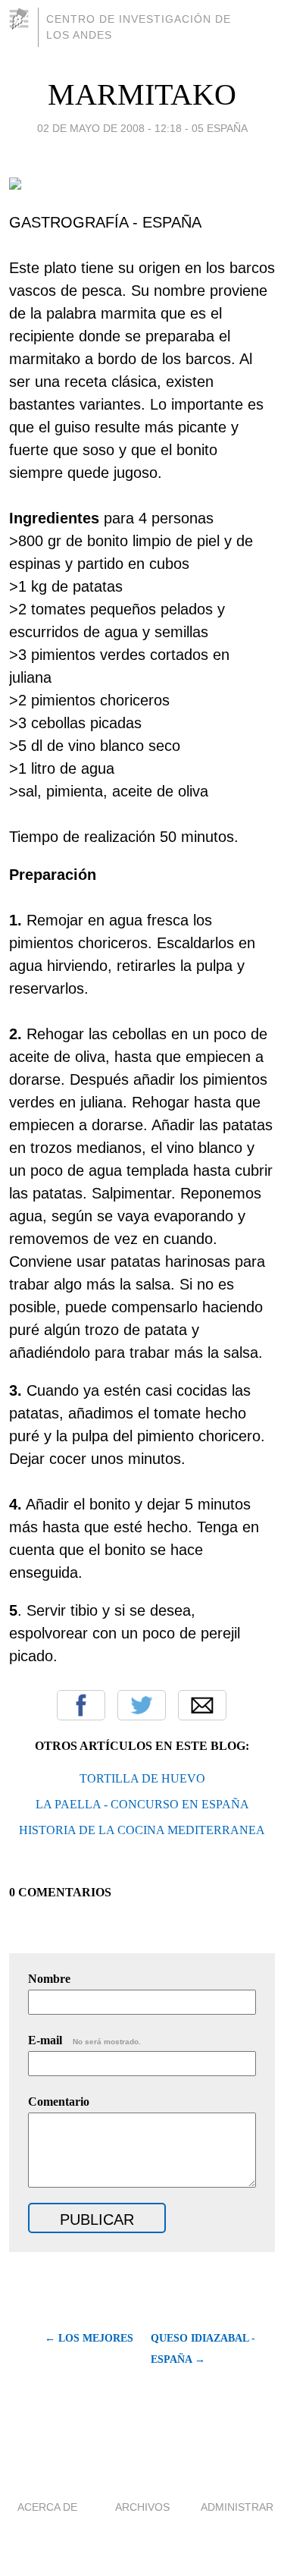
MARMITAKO (142, 94)
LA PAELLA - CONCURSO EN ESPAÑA (142, 1804)
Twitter (142, 1705)
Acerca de (47, 2507)
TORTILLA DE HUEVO (142, 1778)
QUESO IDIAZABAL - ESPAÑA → (203, 2349)
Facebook (81, 1705)
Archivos (142, 2507)
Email (202, 1705)
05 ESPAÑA (220, 128)
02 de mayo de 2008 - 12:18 (109, 128)
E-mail (84, 2040)
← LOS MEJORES (89, 2338)
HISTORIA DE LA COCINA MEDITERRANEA (142, 1830)
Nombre (49, 1979)
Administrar (237, 2507)
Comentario (59, 2102)
